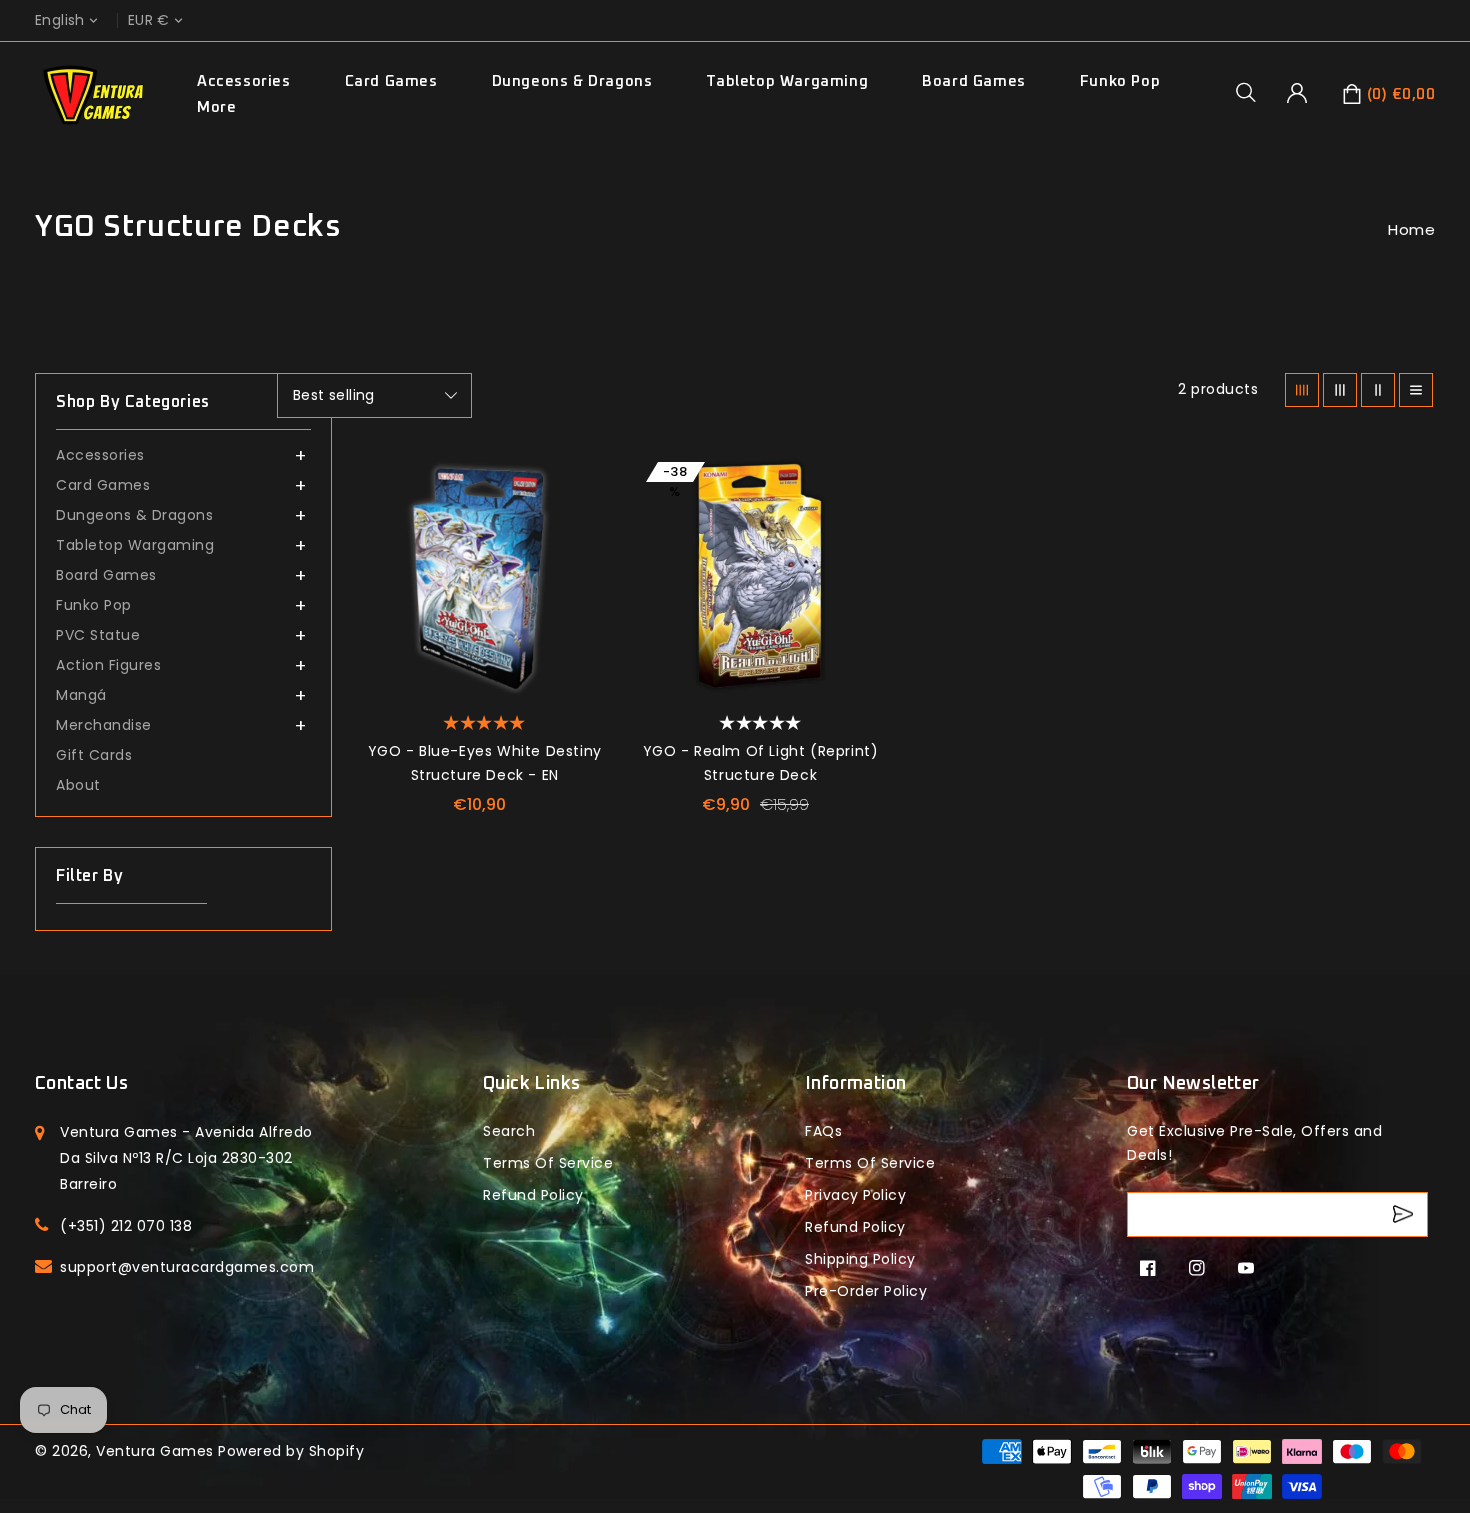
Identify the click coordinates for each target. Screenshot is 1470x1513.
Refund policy (533, 1195)
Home (1411, 229)
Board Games (974, 81)
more (216, 107)
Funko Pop (1120, 81)
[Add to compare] (583, 522)
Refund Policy (855, 1227)
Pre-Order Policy (866, 1291)
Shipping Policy (860, 1259)
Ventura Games (155, 1451)
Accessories (244, 81)
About (78, 785)
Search (509, 1131)
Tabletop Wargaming (787, 81)
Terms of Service (548, 1163)
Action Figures (108, 665)
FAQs (823, 1131)
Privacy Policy (855, 1195)
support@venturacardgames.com (187, 1267)
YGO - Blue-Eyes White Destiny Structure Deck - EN (485, 763)
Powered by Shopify (291, 1451)
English (60, 20)
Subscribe (1405, 1214)
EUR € (149, 20)
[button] (1253, 92)
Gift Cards (94, 755)
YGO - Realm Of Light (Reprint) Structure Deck (761, 763)
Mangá (81, 695)
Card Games (391, 81)
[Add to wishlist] (583, 477)
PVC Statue (98, 635)
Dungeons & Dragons (572, 81)
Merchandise (104, 725)
